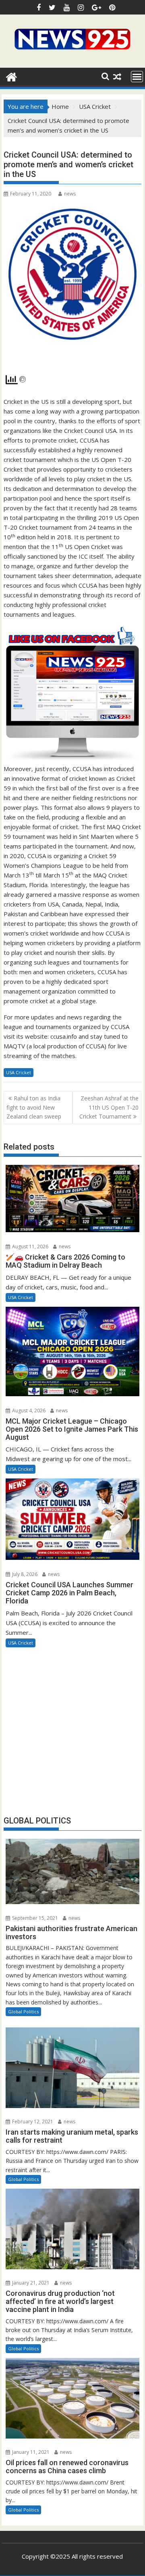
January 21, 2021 (30, 2283)
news (70, 194)
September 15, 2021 (34, 1918)
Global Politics (23, 2012)
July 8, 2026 (24, 1574)
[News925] (11, 76)
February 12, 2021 (32, 2122)
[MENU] (137, 77)
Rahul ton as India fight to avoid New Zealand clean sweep (34, 1107)
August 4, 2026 (28, 1411)
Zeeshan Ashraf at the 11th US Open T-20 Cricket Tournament (109, 1107)
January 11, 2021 (30, 2452)
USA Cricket (19, 1072)
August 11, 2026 (30, 1246)
